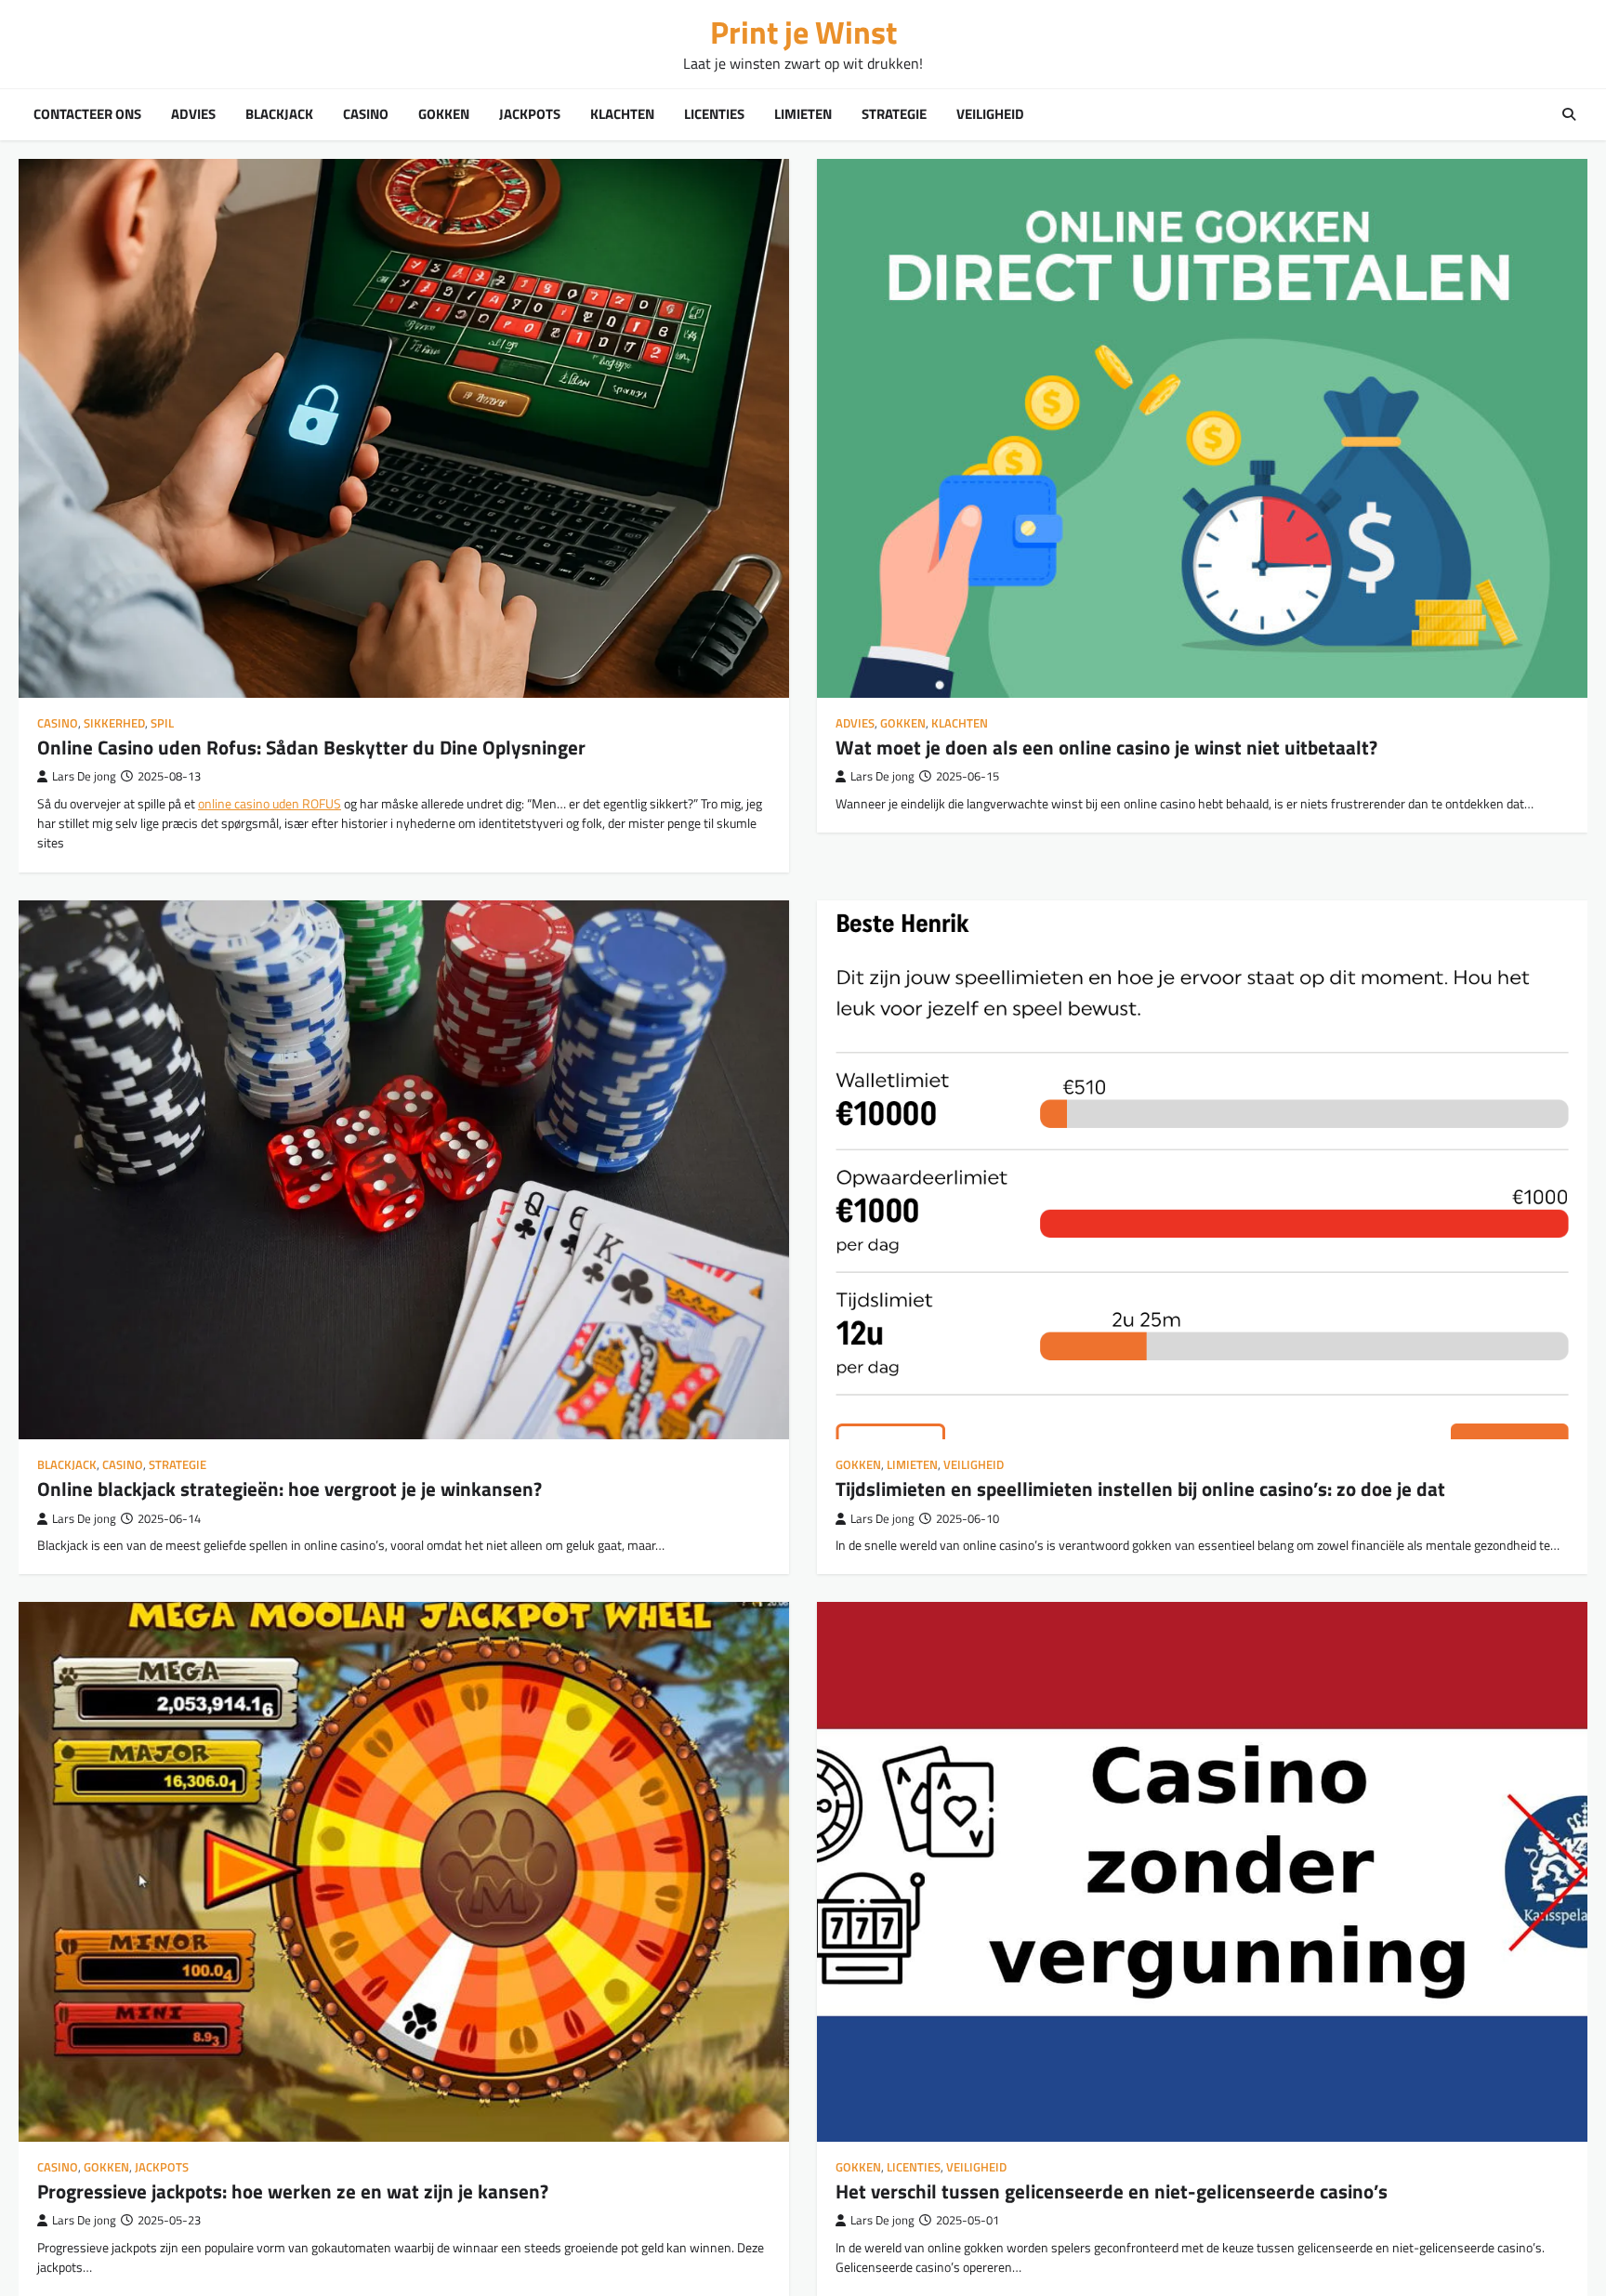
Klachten (622, 114)
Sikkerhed (114, 723)
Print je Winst (803, 32)
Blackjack (279, 114)
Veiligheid (990, 114)
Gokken (444, 114)
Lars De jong (84, 776)
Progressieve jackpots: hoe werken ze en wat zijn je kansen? (293, 2191)
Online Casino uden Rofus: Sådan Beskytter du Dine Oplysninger (311, 747)
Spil (162, 723)
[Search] (1569, 114)
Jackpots (530, 114)
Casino (366, 114)
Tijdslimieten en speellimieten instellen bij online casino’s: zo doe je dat (1140, 1489)
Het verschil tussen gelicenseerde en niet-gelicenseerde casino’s (1112, 2191)
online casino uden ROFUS (270, 804)
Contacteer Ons (87, 114)
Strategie (894, 114)
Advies (193, 114)
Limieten (803, 114)
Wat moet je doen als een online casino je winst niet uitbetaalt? (1106, 747)
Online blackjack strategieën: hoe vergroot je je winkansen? (290, 1489)
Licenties (714, 114)
